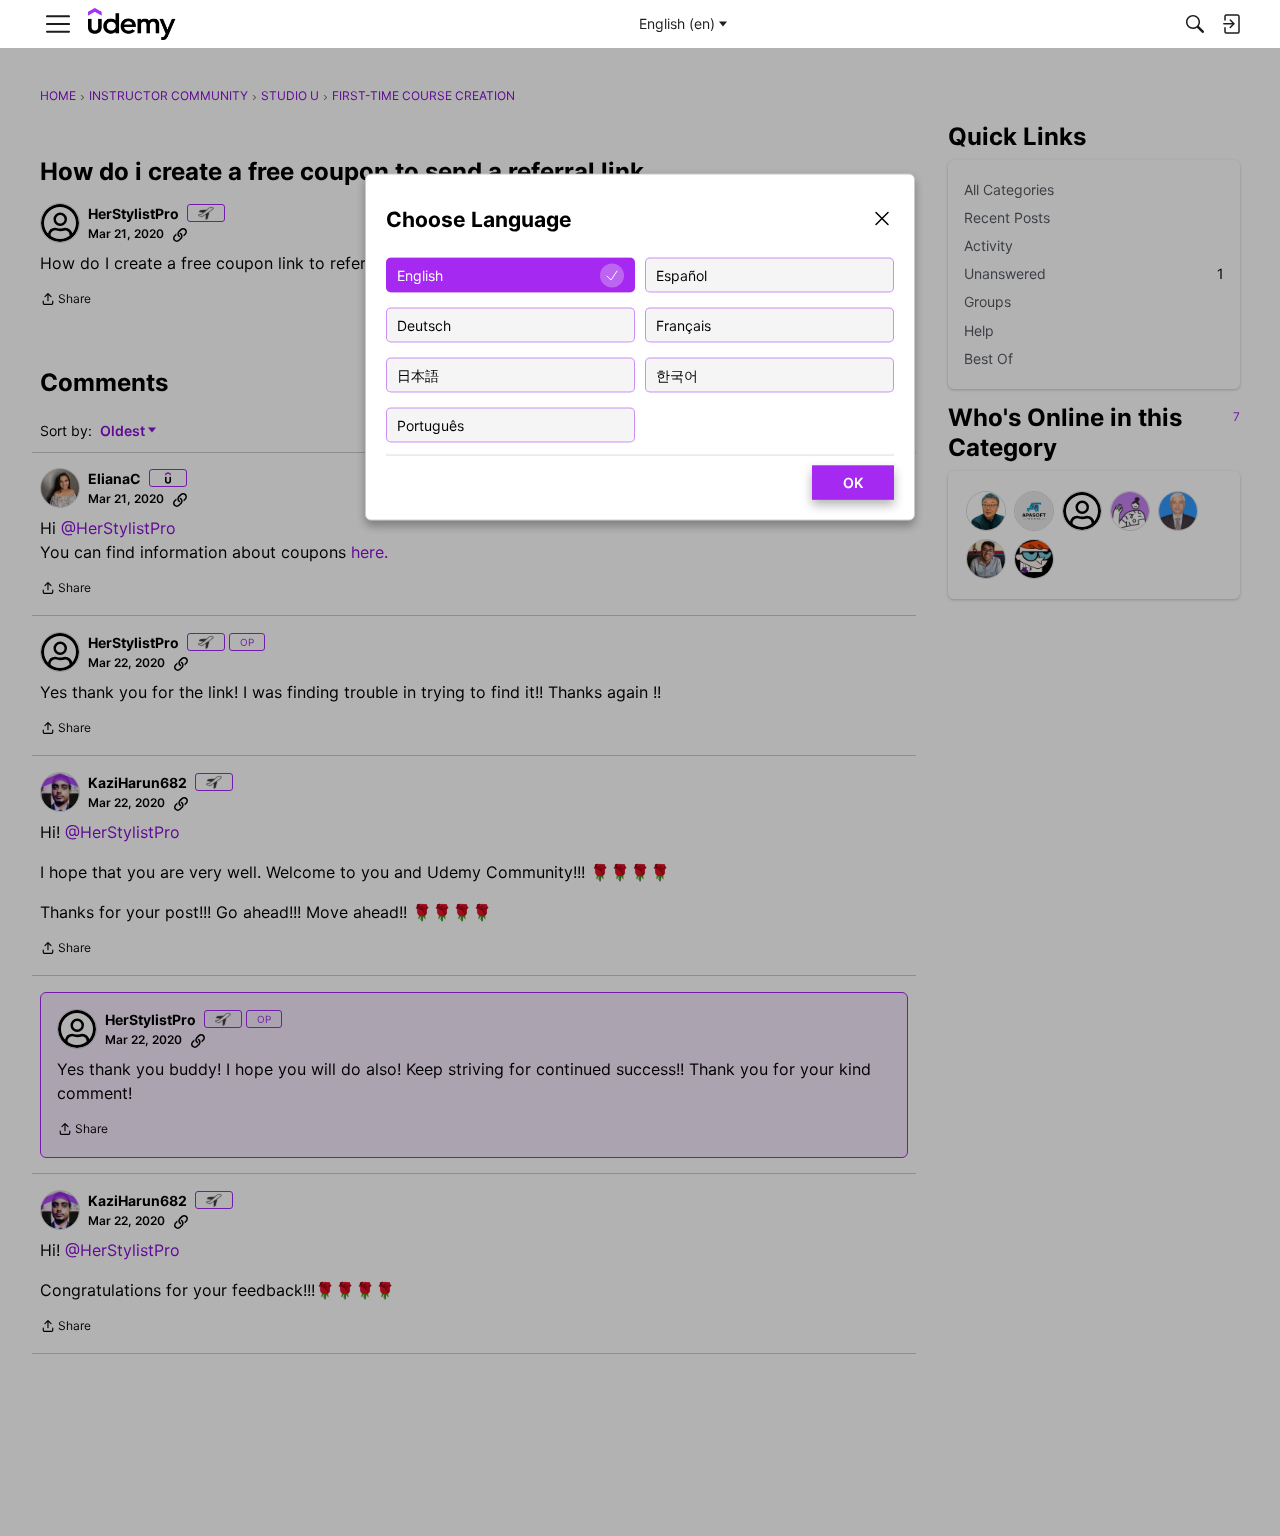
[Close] (882, 220)
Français (683, 324)
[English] (132, 24)
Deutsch (424, 324)
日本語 (418, 374)
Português (430, 424)
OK (853, 482)
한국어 (677, 374)
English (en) (677, 23)
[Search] (1195, 24)
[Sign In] (1231, 24)
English (420, 274)
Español (681, 274)
